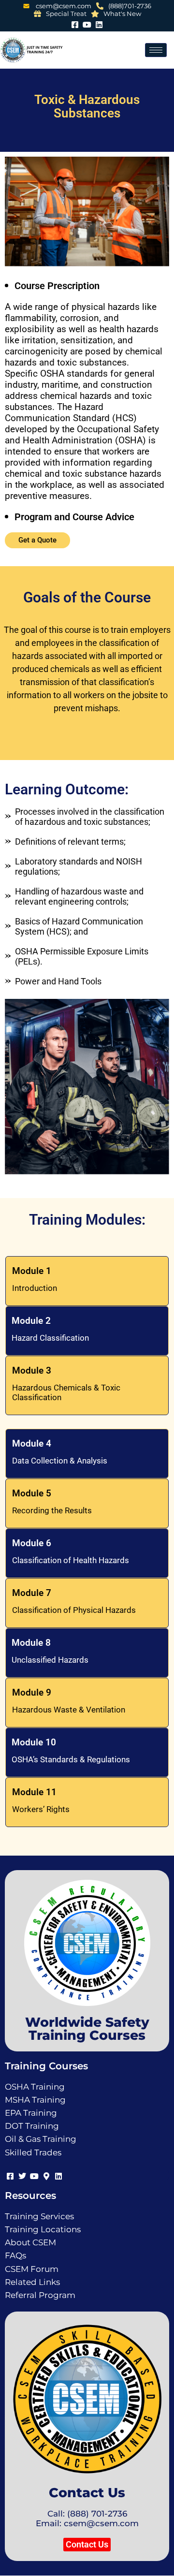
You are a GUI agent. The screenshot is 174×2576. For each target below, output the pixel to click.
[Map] (46, 2175)
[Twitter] (22, 2175)
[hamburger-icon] (156, 50)
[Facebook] (75, 23)
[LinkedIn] (99, 23)
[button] (87, 2545)
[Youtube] (87, 23)
